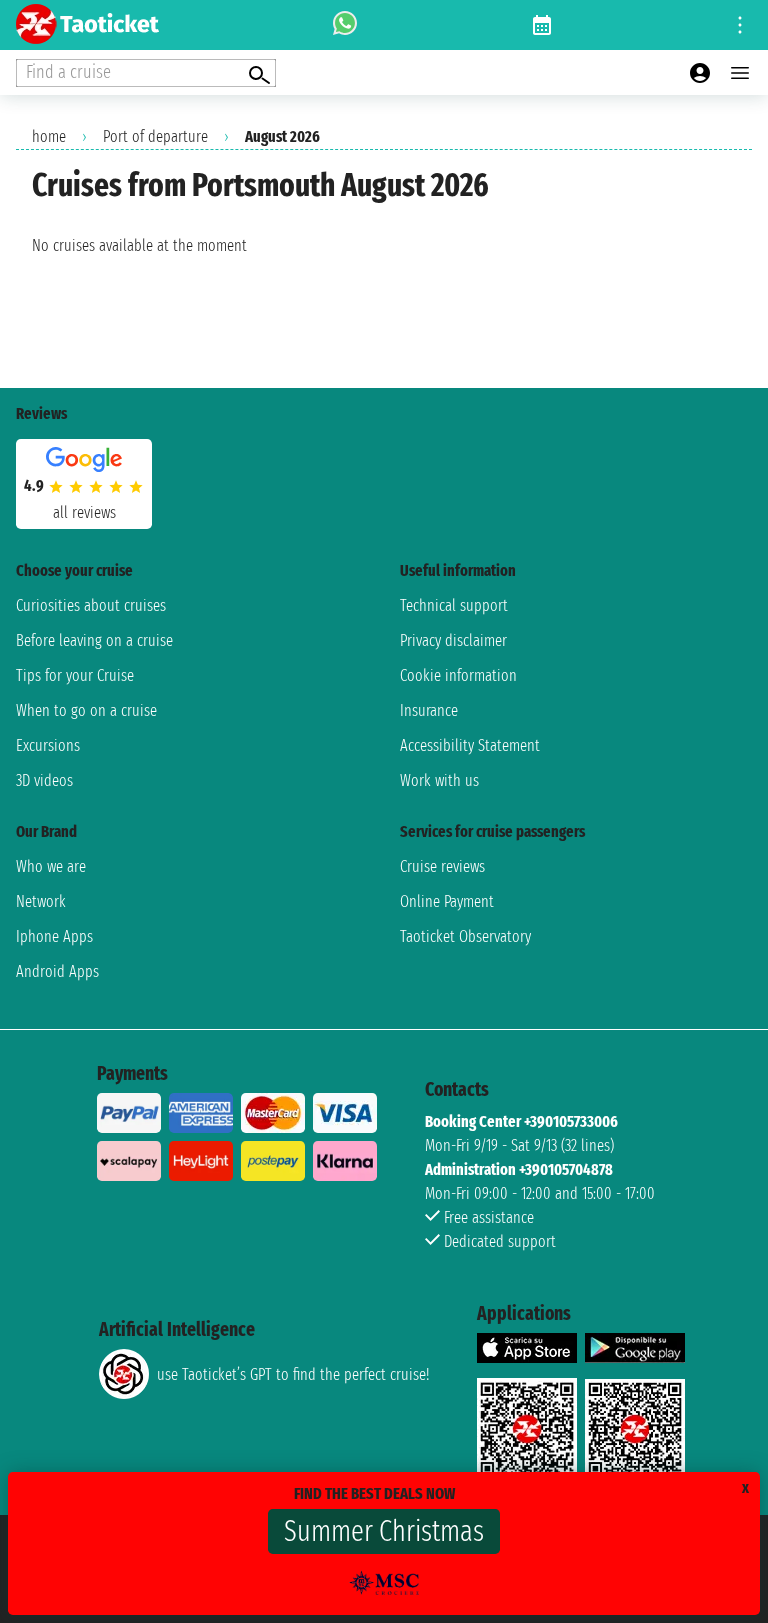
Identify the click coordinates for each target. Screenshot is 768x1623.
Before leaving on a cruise (94, 640)
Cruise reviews (442, 866)
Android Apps (57, 971)
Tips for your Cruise (75, 675)
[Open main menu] (740, 73)
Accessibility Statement (470, 745)
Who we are (51, 866)
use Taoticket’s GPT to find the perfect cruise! (293, 1374)
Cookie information (458, 675)
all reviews (84, 512)
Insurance (429, 710)
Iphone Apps (54, 936)
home (49, 136)
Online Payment (447, 901)
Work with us (439, 780)
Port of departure (155, 136)
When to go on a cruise (86, 710)
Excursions (48, 745)
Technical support (454, 605)
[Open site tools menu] (740, 25)
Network (41, 901)
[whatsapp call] (345, 25)
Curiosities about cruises (91, 605)
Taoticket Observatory (465, 936)
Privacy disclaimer (453, 640)
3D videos (44, 780)
